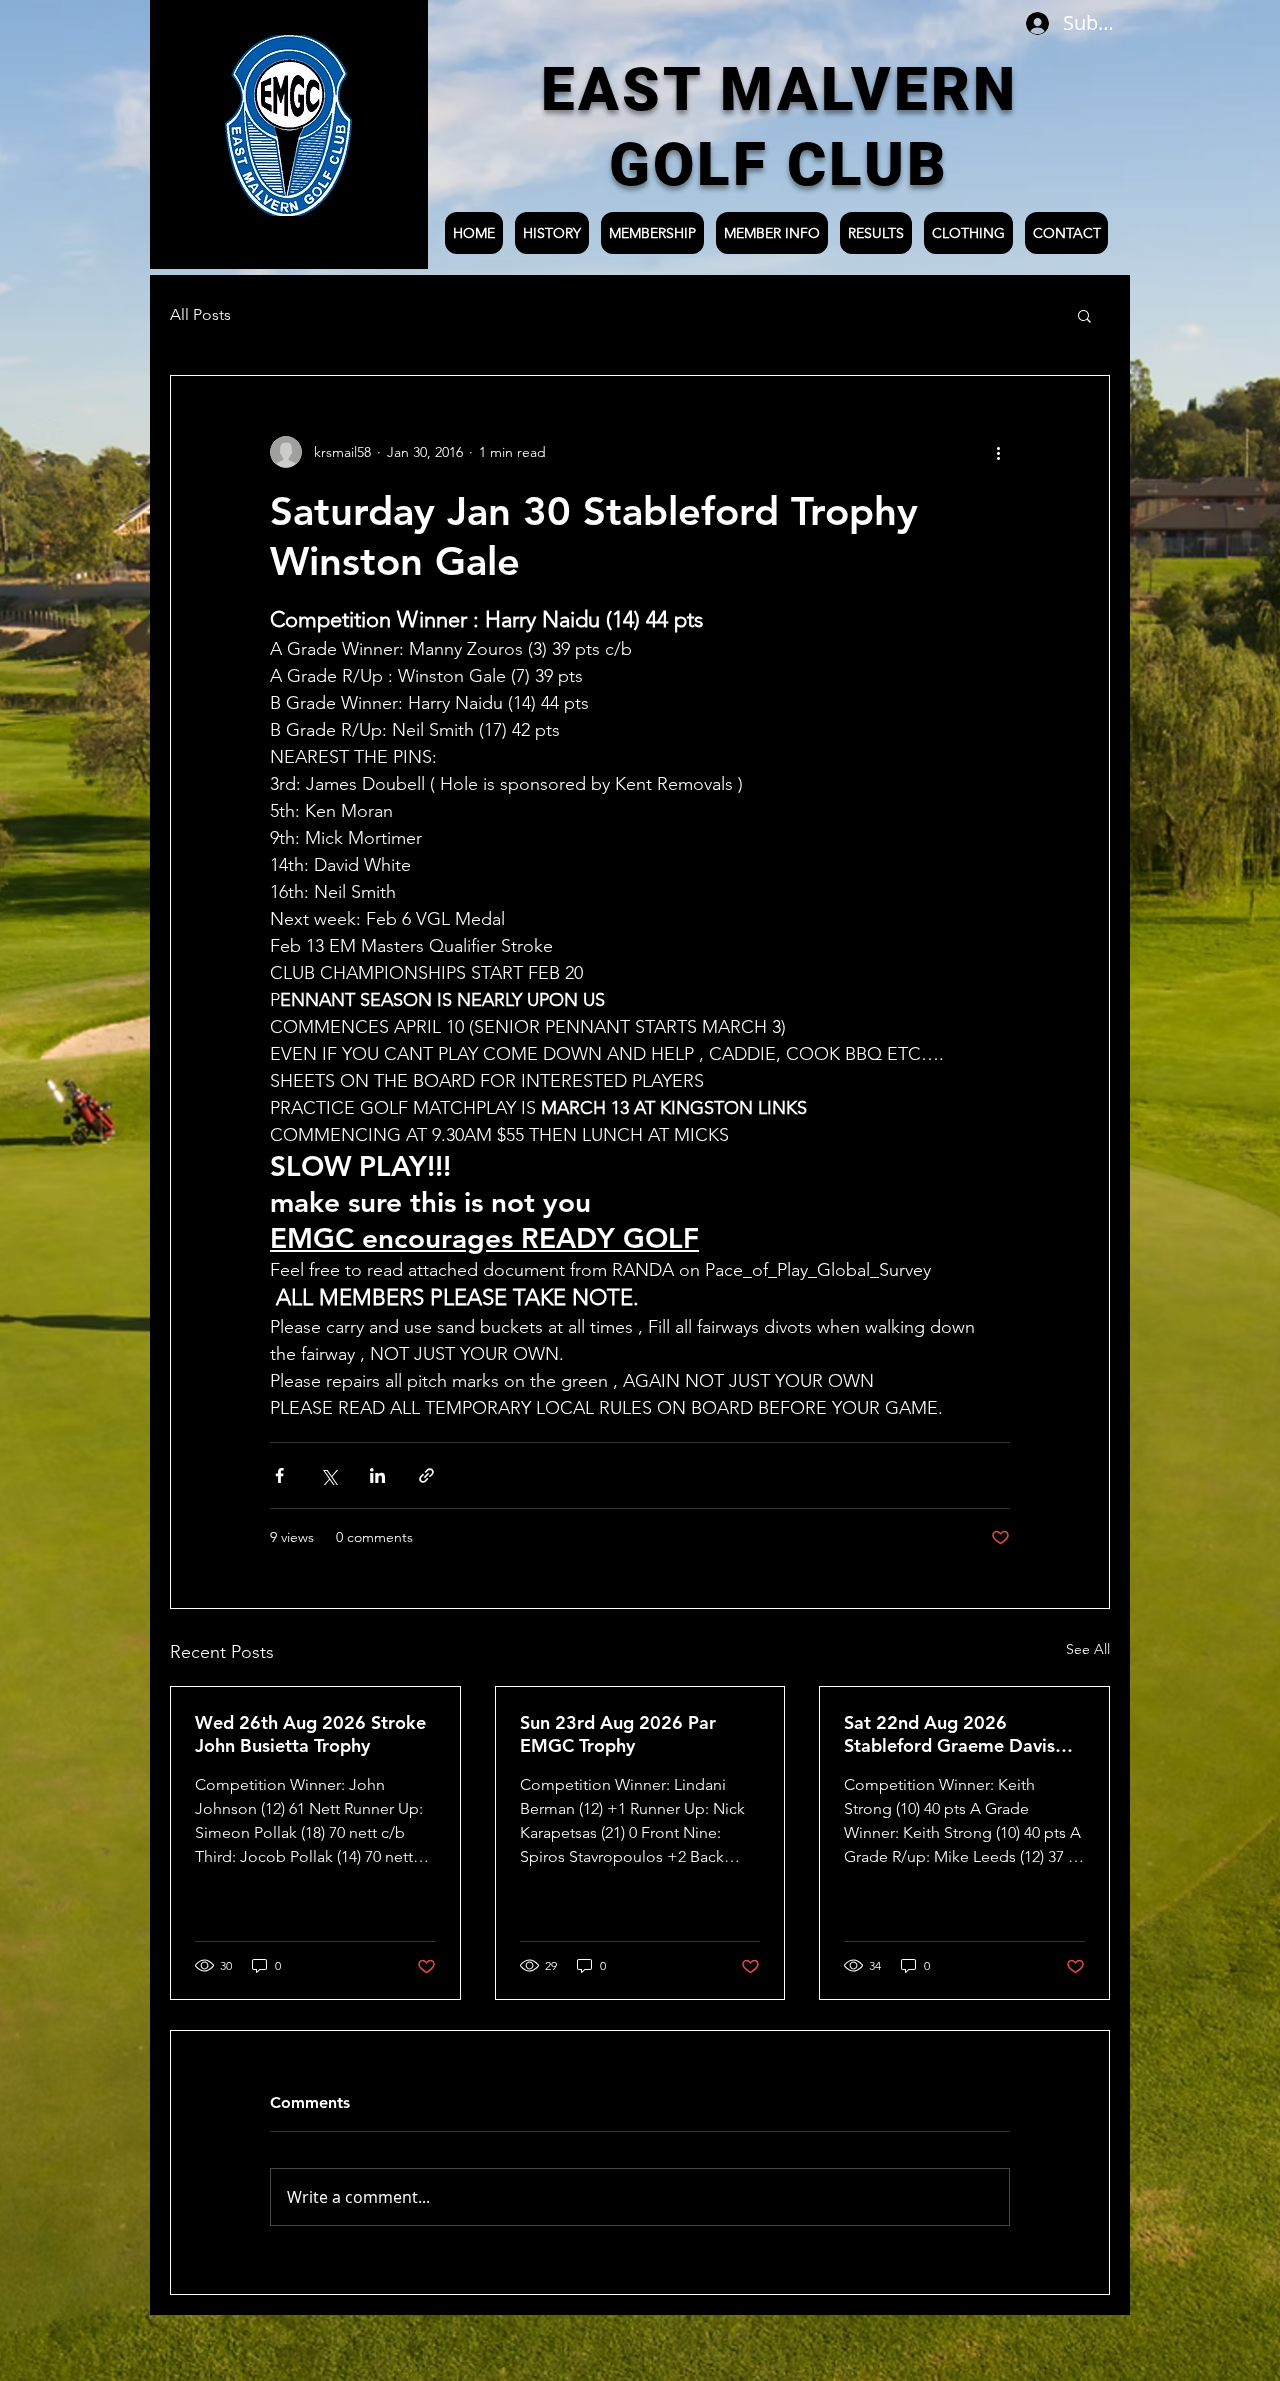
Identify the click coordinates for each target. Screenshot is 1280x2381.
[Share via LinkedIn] (377, 1475)
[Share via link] (426, 1475)
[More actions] (998, 452)
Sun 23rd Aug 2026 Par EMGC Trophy (618, 1734)
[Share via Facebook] (279, 1475)
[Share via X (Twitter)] (328, 1475)
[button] (1084, 315)
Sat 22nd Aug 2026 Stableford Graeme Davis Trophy (949, 1734)
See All (1088, 1649)
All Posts (200, 314)
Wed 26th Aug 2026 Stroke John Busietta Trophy (310, 1734)
